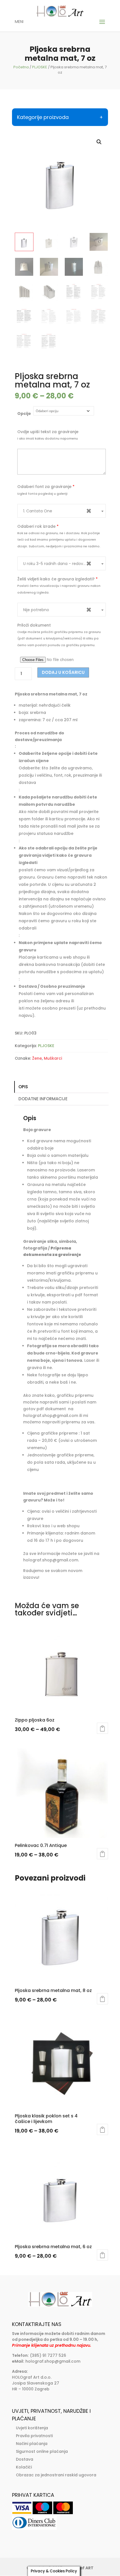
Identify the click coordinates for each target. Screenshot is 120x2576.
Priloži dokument (34, 625)
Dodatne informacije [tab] (43, 1099)
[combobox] (62, 511)
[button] (99, 142)
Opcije (24, 414)
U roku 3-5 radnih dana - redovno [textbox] (57, 563)
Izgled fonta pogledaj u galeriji (42, 494)
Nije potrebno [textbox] (57, 610)
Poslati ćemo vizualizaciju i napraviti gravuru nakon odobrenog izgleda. (59, 589)
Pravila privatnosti (34, 2436)
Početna (21, 67)
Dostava (25, 2459)
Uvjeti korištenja (32, 2428)
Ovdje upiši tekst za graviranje (48, 432)
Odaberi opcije (102, 1728)
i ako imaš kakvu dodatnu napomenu (48, 438)
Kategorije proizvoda (43, 117)
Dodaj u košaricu (63, 672)
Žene (37, 1058)
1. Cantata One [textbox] (57, 511)
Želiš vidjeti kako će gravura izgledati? (57, 579)
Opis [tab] (23, 1087)
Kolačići (24, 2467)
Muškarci (53, 1058)
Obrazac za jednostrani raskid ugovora (56, 2475)
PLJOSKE (40, 67)
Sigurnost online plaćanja (42, 2451)
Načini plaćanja (32, 2444)
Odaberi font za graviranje (46, 487)
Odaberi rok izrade (38, 526)
